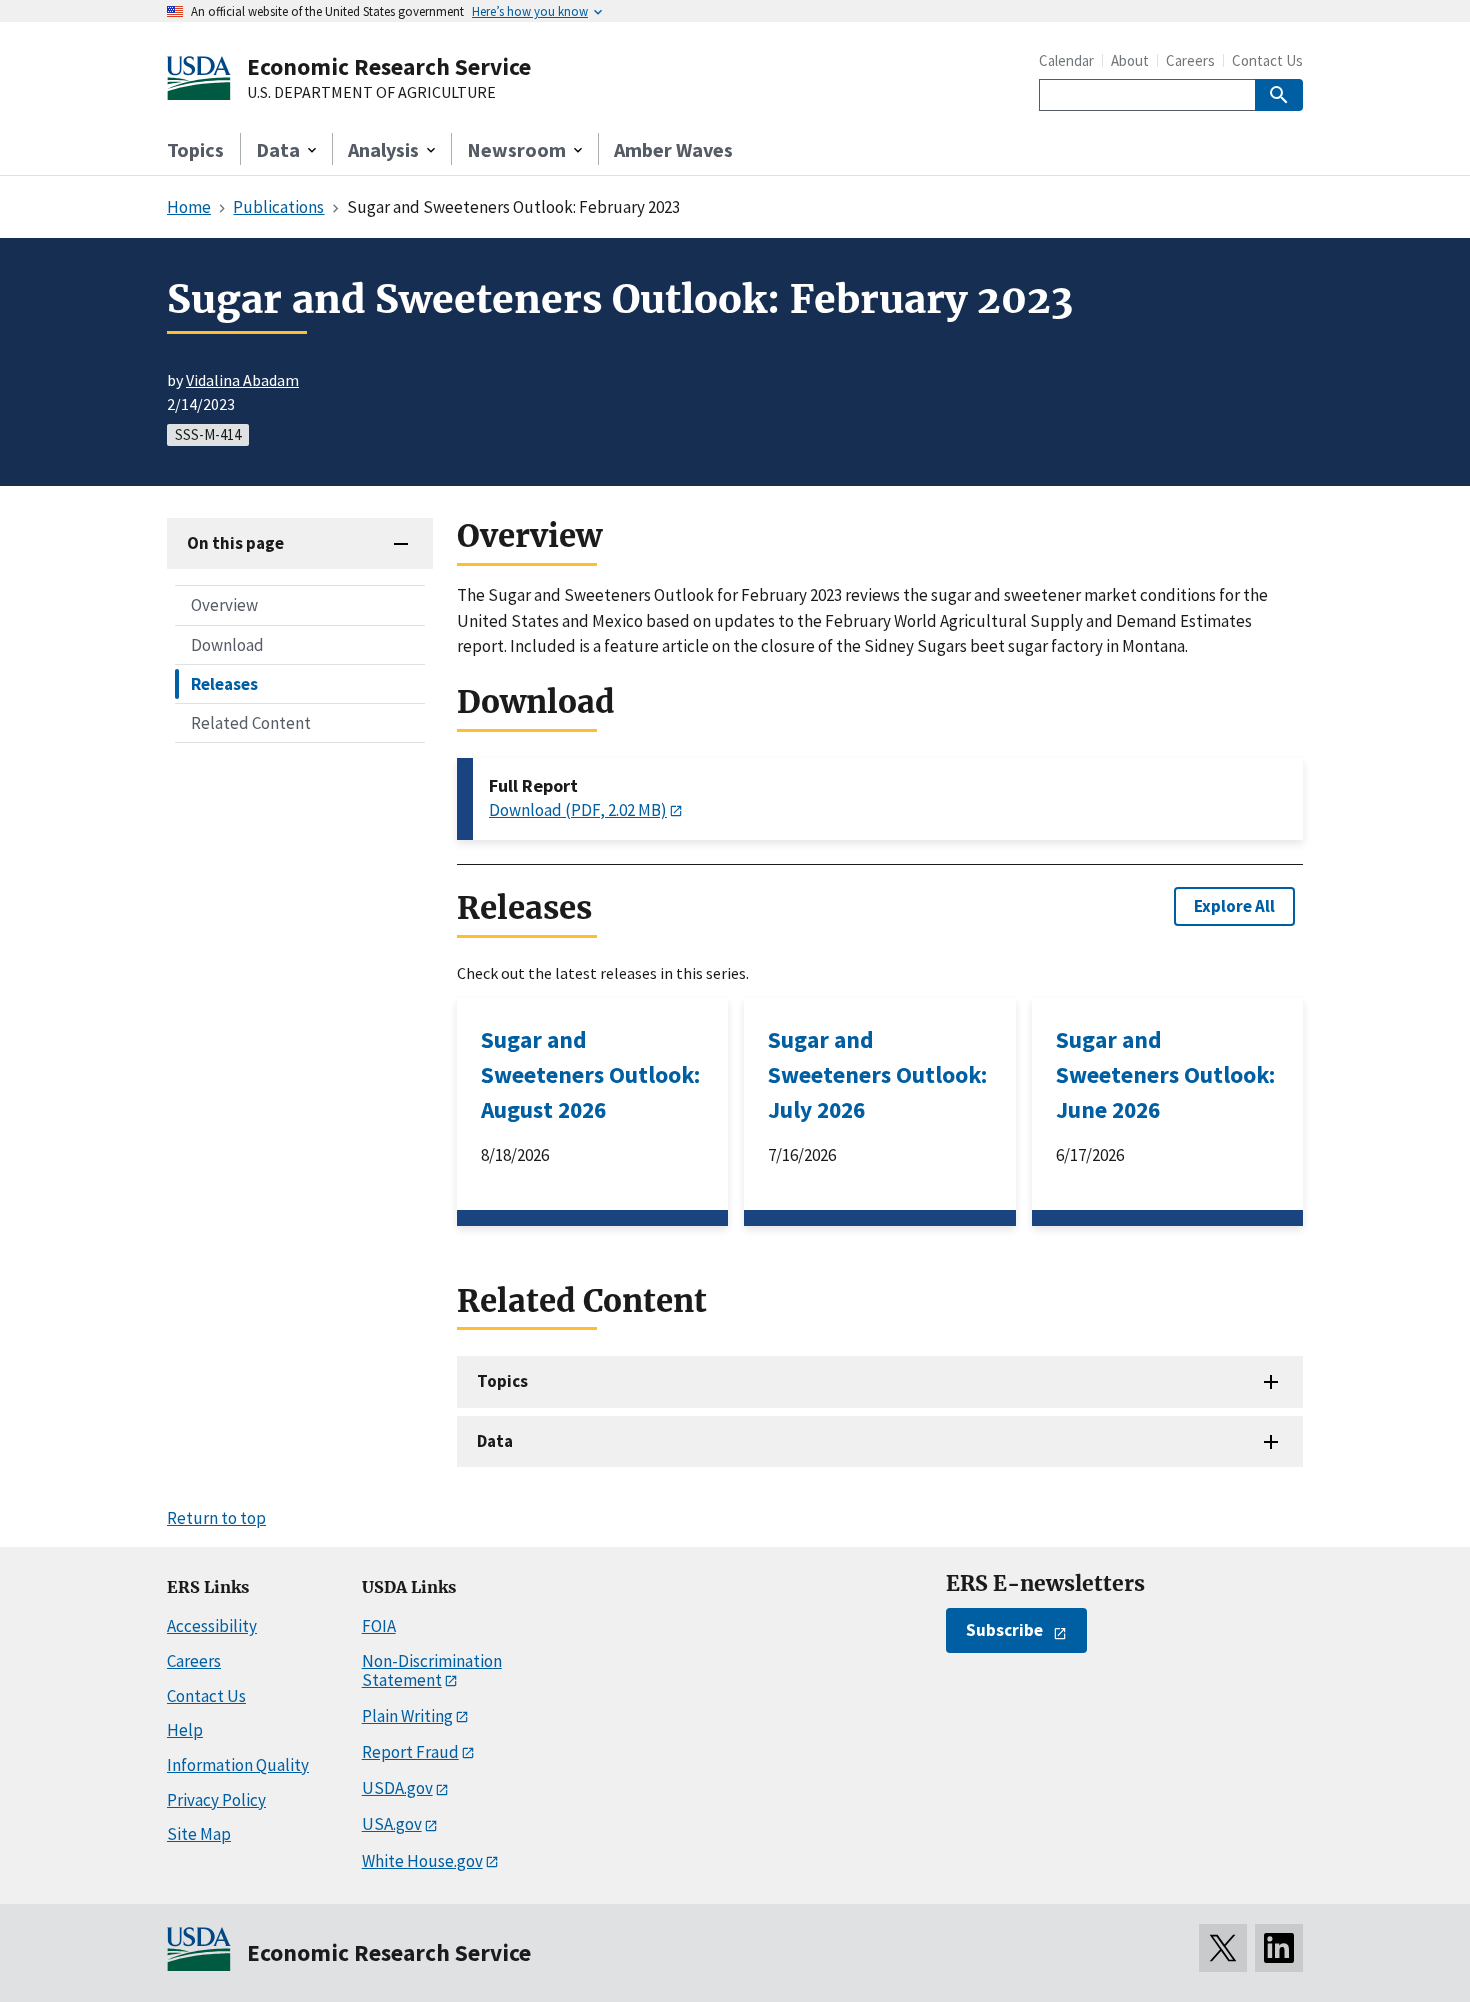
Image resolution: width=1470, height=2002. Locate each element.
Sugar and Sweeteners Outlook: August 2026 (590, 1074)
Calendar (1066, 60)
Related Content (251, 722)
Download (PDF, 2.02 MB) (578, 810)
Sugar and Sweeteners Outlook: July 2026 (877, 1074)
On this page (235, 543)
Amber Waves (673, 149)
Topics (195, 149)
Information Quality (238, 1765)
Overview (224, 605)
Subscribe (1004, 1630)
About (1130, 60)
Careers (1190, 60)
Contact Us (1267, 60)
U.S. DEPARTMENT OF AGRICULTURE (371, 93)
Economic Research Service (389, 66)
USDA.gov (397, 1788)
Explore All (1234, 906)
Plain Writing (407, 1716)
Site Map (199, 1834)
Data (495, 1441)
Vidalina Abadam (242, 380)
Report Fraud (410, 1752)
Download (227, 644)
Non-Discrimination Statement (432, 1670)
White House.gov (422, 1861)
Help (185, 1730)
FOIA (379, 1626)
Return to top (216, 1518)
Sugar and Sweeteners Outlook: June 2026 (1165, 1074)
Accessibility (212, 1626)
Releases (224, 683)
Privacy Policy (216, 1800)
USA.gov (392, 1824)
